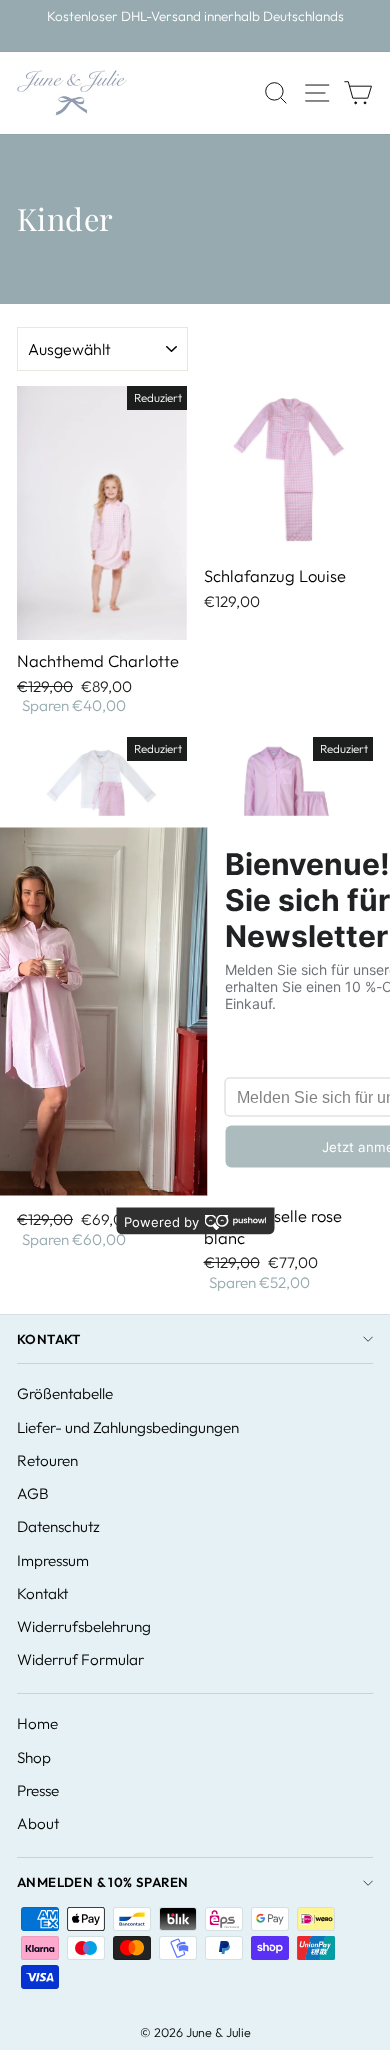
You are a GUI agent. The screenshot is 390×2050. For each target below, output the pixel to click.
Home (37, 1723)
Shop (34, 1757)
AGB (33, 1493)
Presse (38, 1790)
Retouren (47, 1460)
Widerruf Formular (80, 1659)
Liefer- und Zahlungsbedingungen (128, 1427)
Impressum (53, 1560)
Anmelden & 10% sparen (102, 1882)
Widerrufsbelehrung (84, 1626)
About (38, 1823)
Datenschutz (58, 1526)
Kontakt (49, 1339)
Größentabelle (65, 1393)
